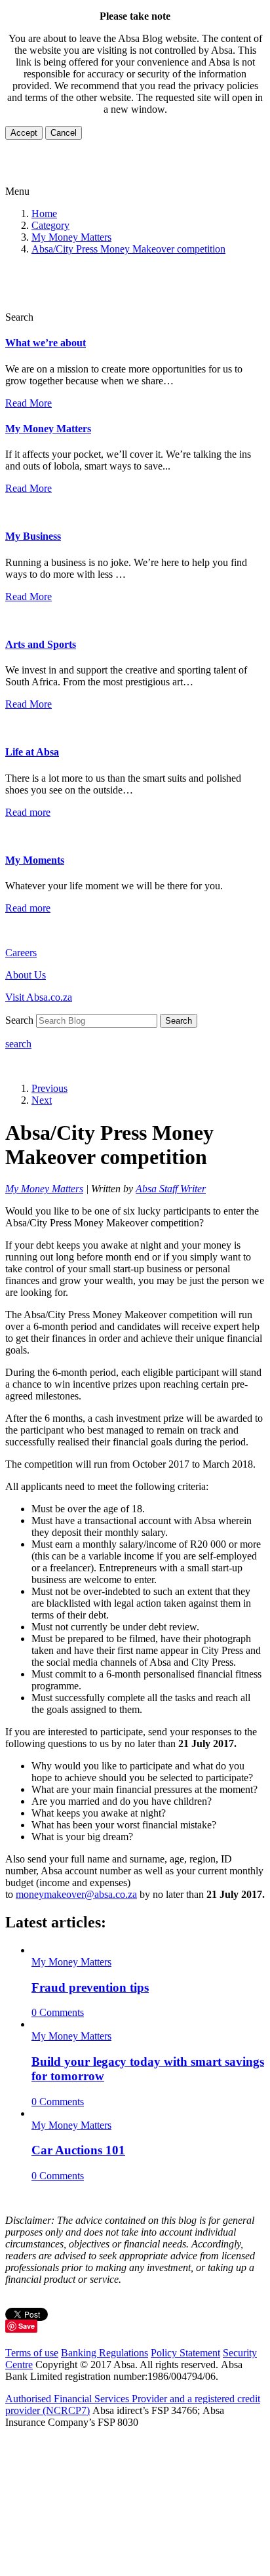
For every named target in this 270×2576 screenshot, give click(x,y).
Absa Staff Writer (171, 1189)
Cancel (64, 133)
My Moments (35, 860)
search (18, 1044)
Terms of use (32, 2353)
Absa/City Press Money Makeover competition (128, 249)
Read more (28, 812)
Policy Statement (185, 2353)
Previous (49, 1088)
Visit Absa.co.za (39, 997)
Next (42, 1100)
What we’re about (46, 343)
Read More (29, 403)
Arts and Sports (41, 644)
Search (179, 1021)
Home (44, 213)
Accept (24, 133)
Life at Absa (32, 752)
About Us (26, 975)
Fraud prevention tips (90, 1987)
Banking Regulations (105, 2353)
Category (50, 225)
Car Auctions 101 (78, 2150)
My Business (33, 536)
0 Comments (58, 2012)
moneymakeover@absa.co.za (76, 1894)
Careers (21, 953)
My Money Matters (71, 237)
